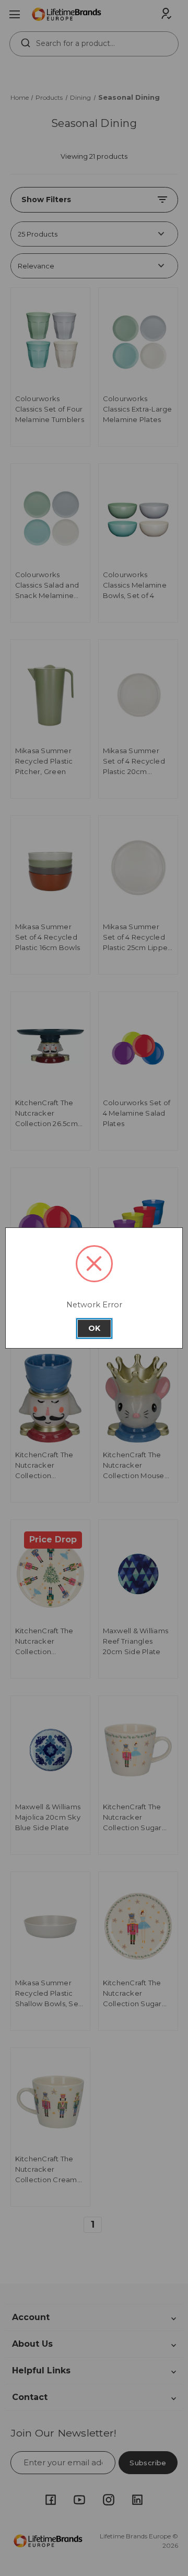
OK (94, 1328)
